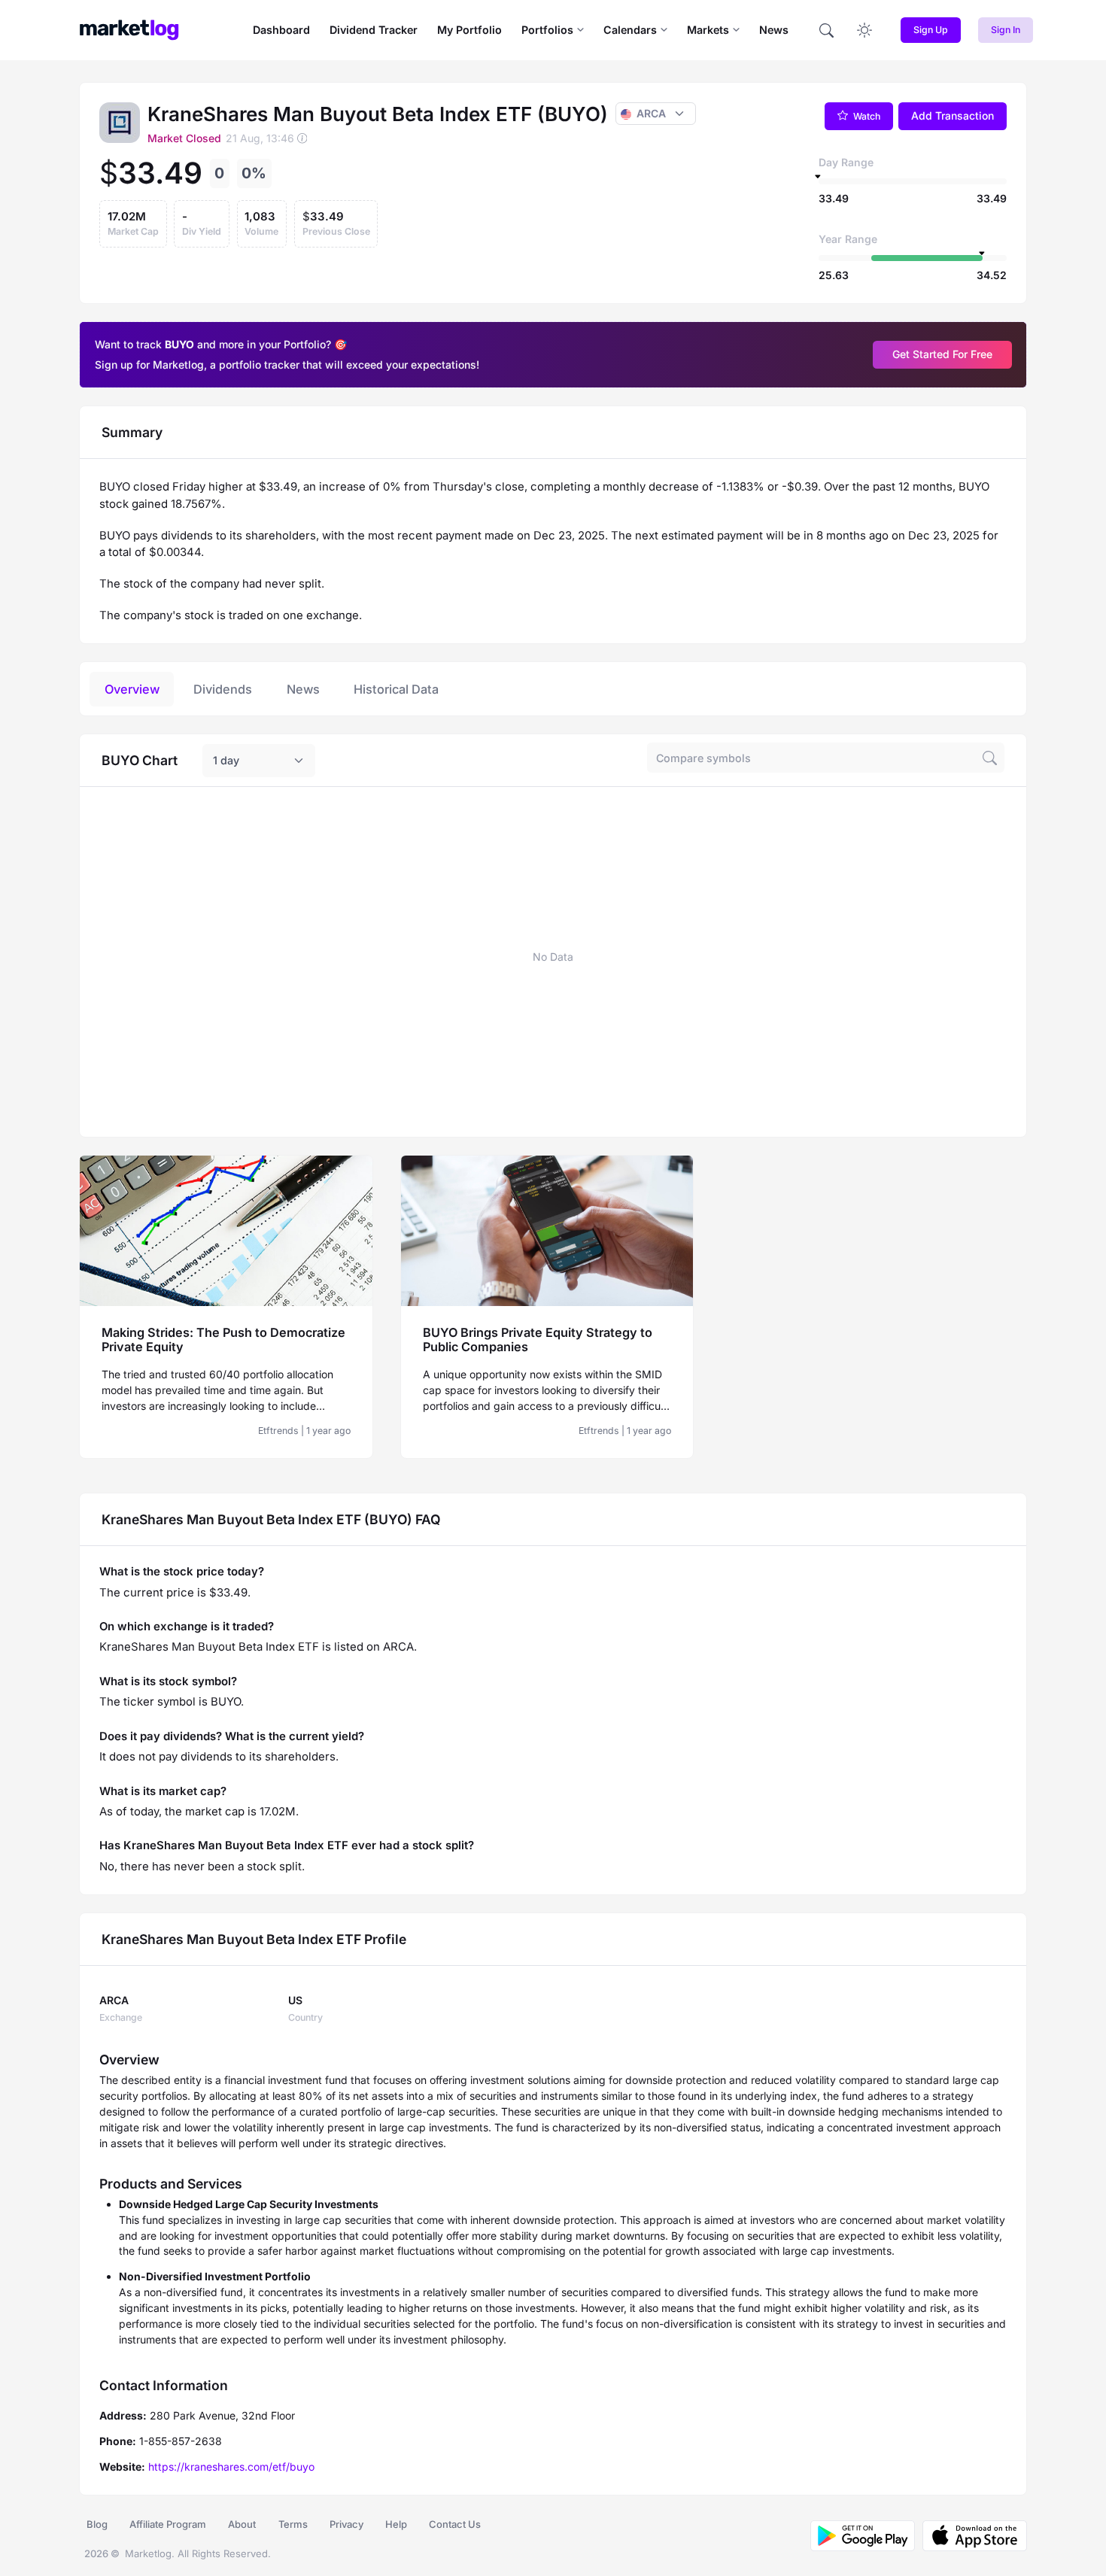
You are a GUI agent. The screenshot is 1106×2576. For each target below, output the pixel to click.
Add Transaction (953, 115)
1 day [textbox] (226, 760)
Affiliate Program (168, 2524)
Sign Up (931, 30)
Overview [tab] (132, 689)
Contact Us (455, 2524)
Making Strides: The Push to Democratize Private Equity (223, 1340)
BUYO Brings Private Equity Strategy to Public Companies (538, 1340)
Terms (293, 2524)
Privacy (346, 2524)
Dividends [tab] (223, 689)
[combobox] (259, 761)
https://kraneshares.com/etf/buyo (231, 2467)
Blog (97, 2524)
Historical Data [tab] (396, 689)
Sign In (1006, 30)
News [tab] (303, 689)
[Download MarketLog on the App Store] (971, 2536)
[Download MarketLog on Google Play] (863, 2536)
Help (396, 2524)
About (242, 2524)
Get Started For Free (942, 354)
